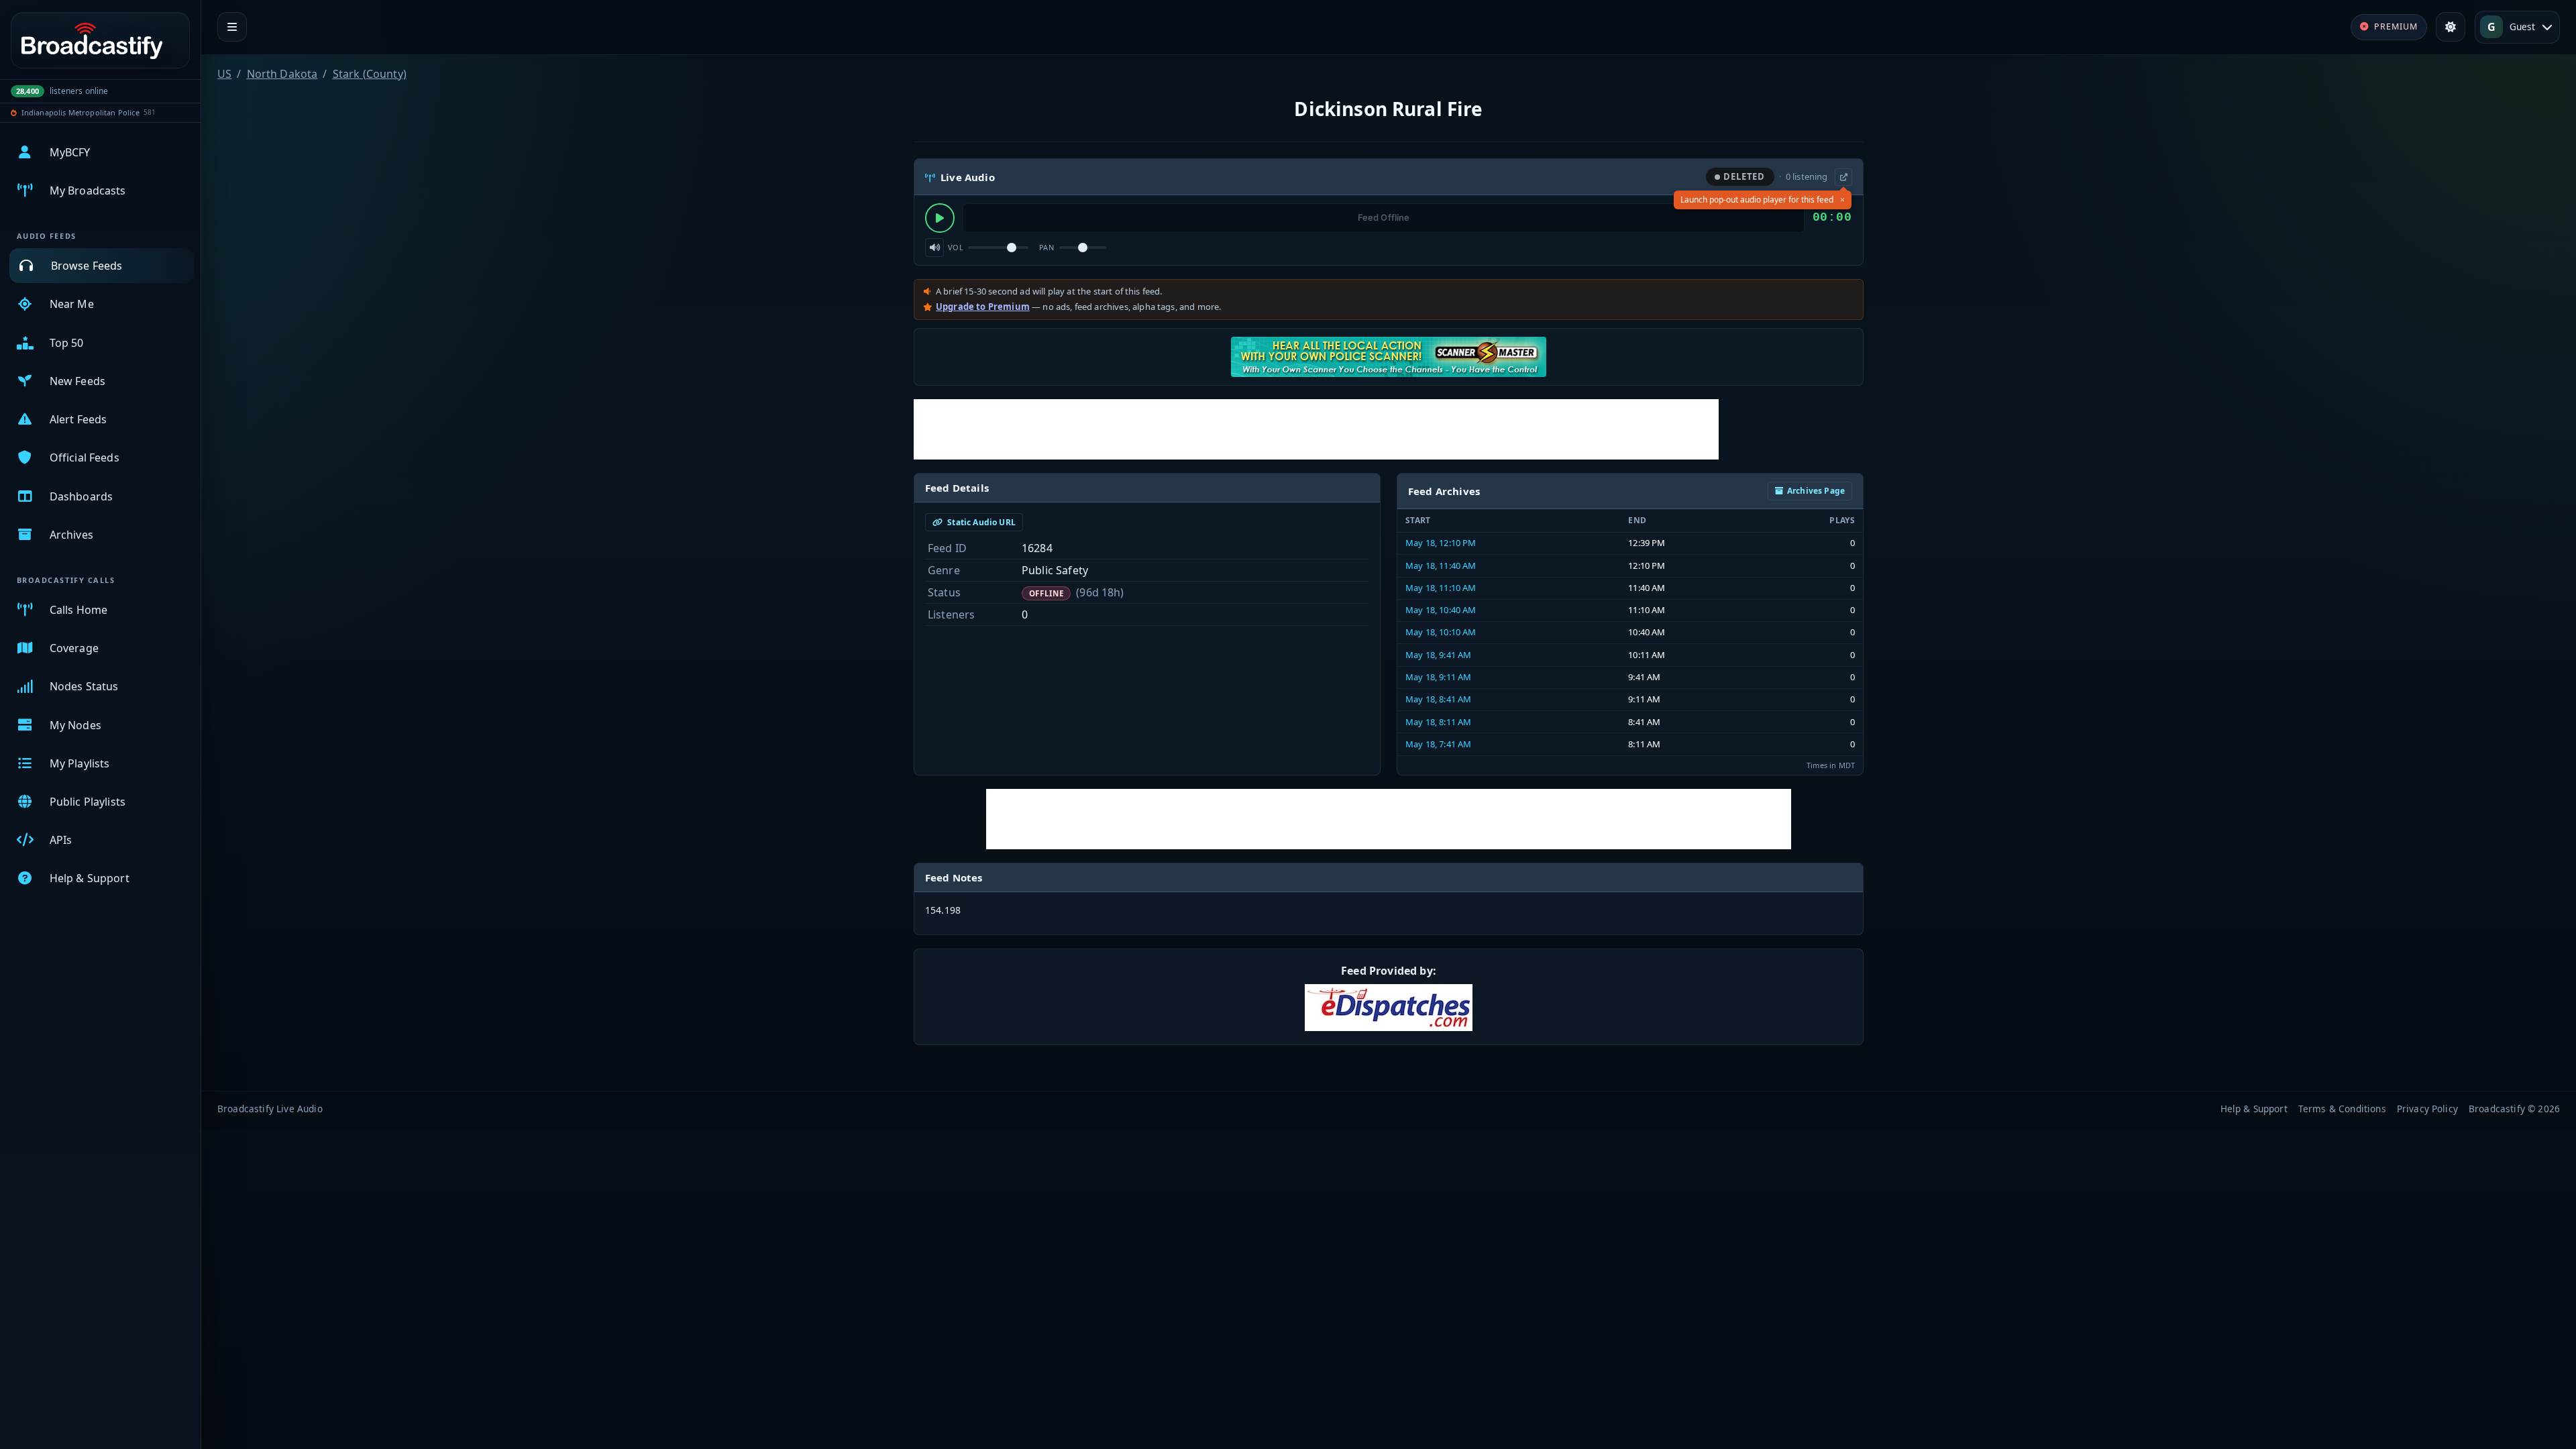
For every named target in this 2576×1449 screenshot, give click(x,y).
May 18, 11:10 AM (1441, 588)
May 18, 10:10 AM (1441, 632)
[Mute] (934, 248)
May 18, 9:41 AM (1438, 655)
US (224, 74)
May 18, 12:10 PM (1441, 543)
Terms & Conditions (2342, 1109)
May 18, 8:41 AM (1438, 699)
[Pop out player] (1843, 177)
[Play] (940, 218)
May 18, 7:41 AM (1438, 744)
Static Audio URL (980, 522)
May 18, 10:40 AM (1441, 610)
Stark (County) (370, 74)
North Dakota (282, 74)
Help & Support (2254, 1109)
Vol (956, 247)
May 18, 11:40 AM (1441, 566)
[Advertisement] (1316, 429)
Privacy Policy (2427, 1109)
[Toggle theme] (2451, 27)
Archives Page (1816, 491)
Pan (1046, 247)
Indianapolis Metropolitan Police (80, 112)
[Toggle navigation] (232, 27)
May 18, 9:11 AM (1438, 677)
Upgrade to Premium (983, 307)
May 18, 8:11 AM (1438, 722)
